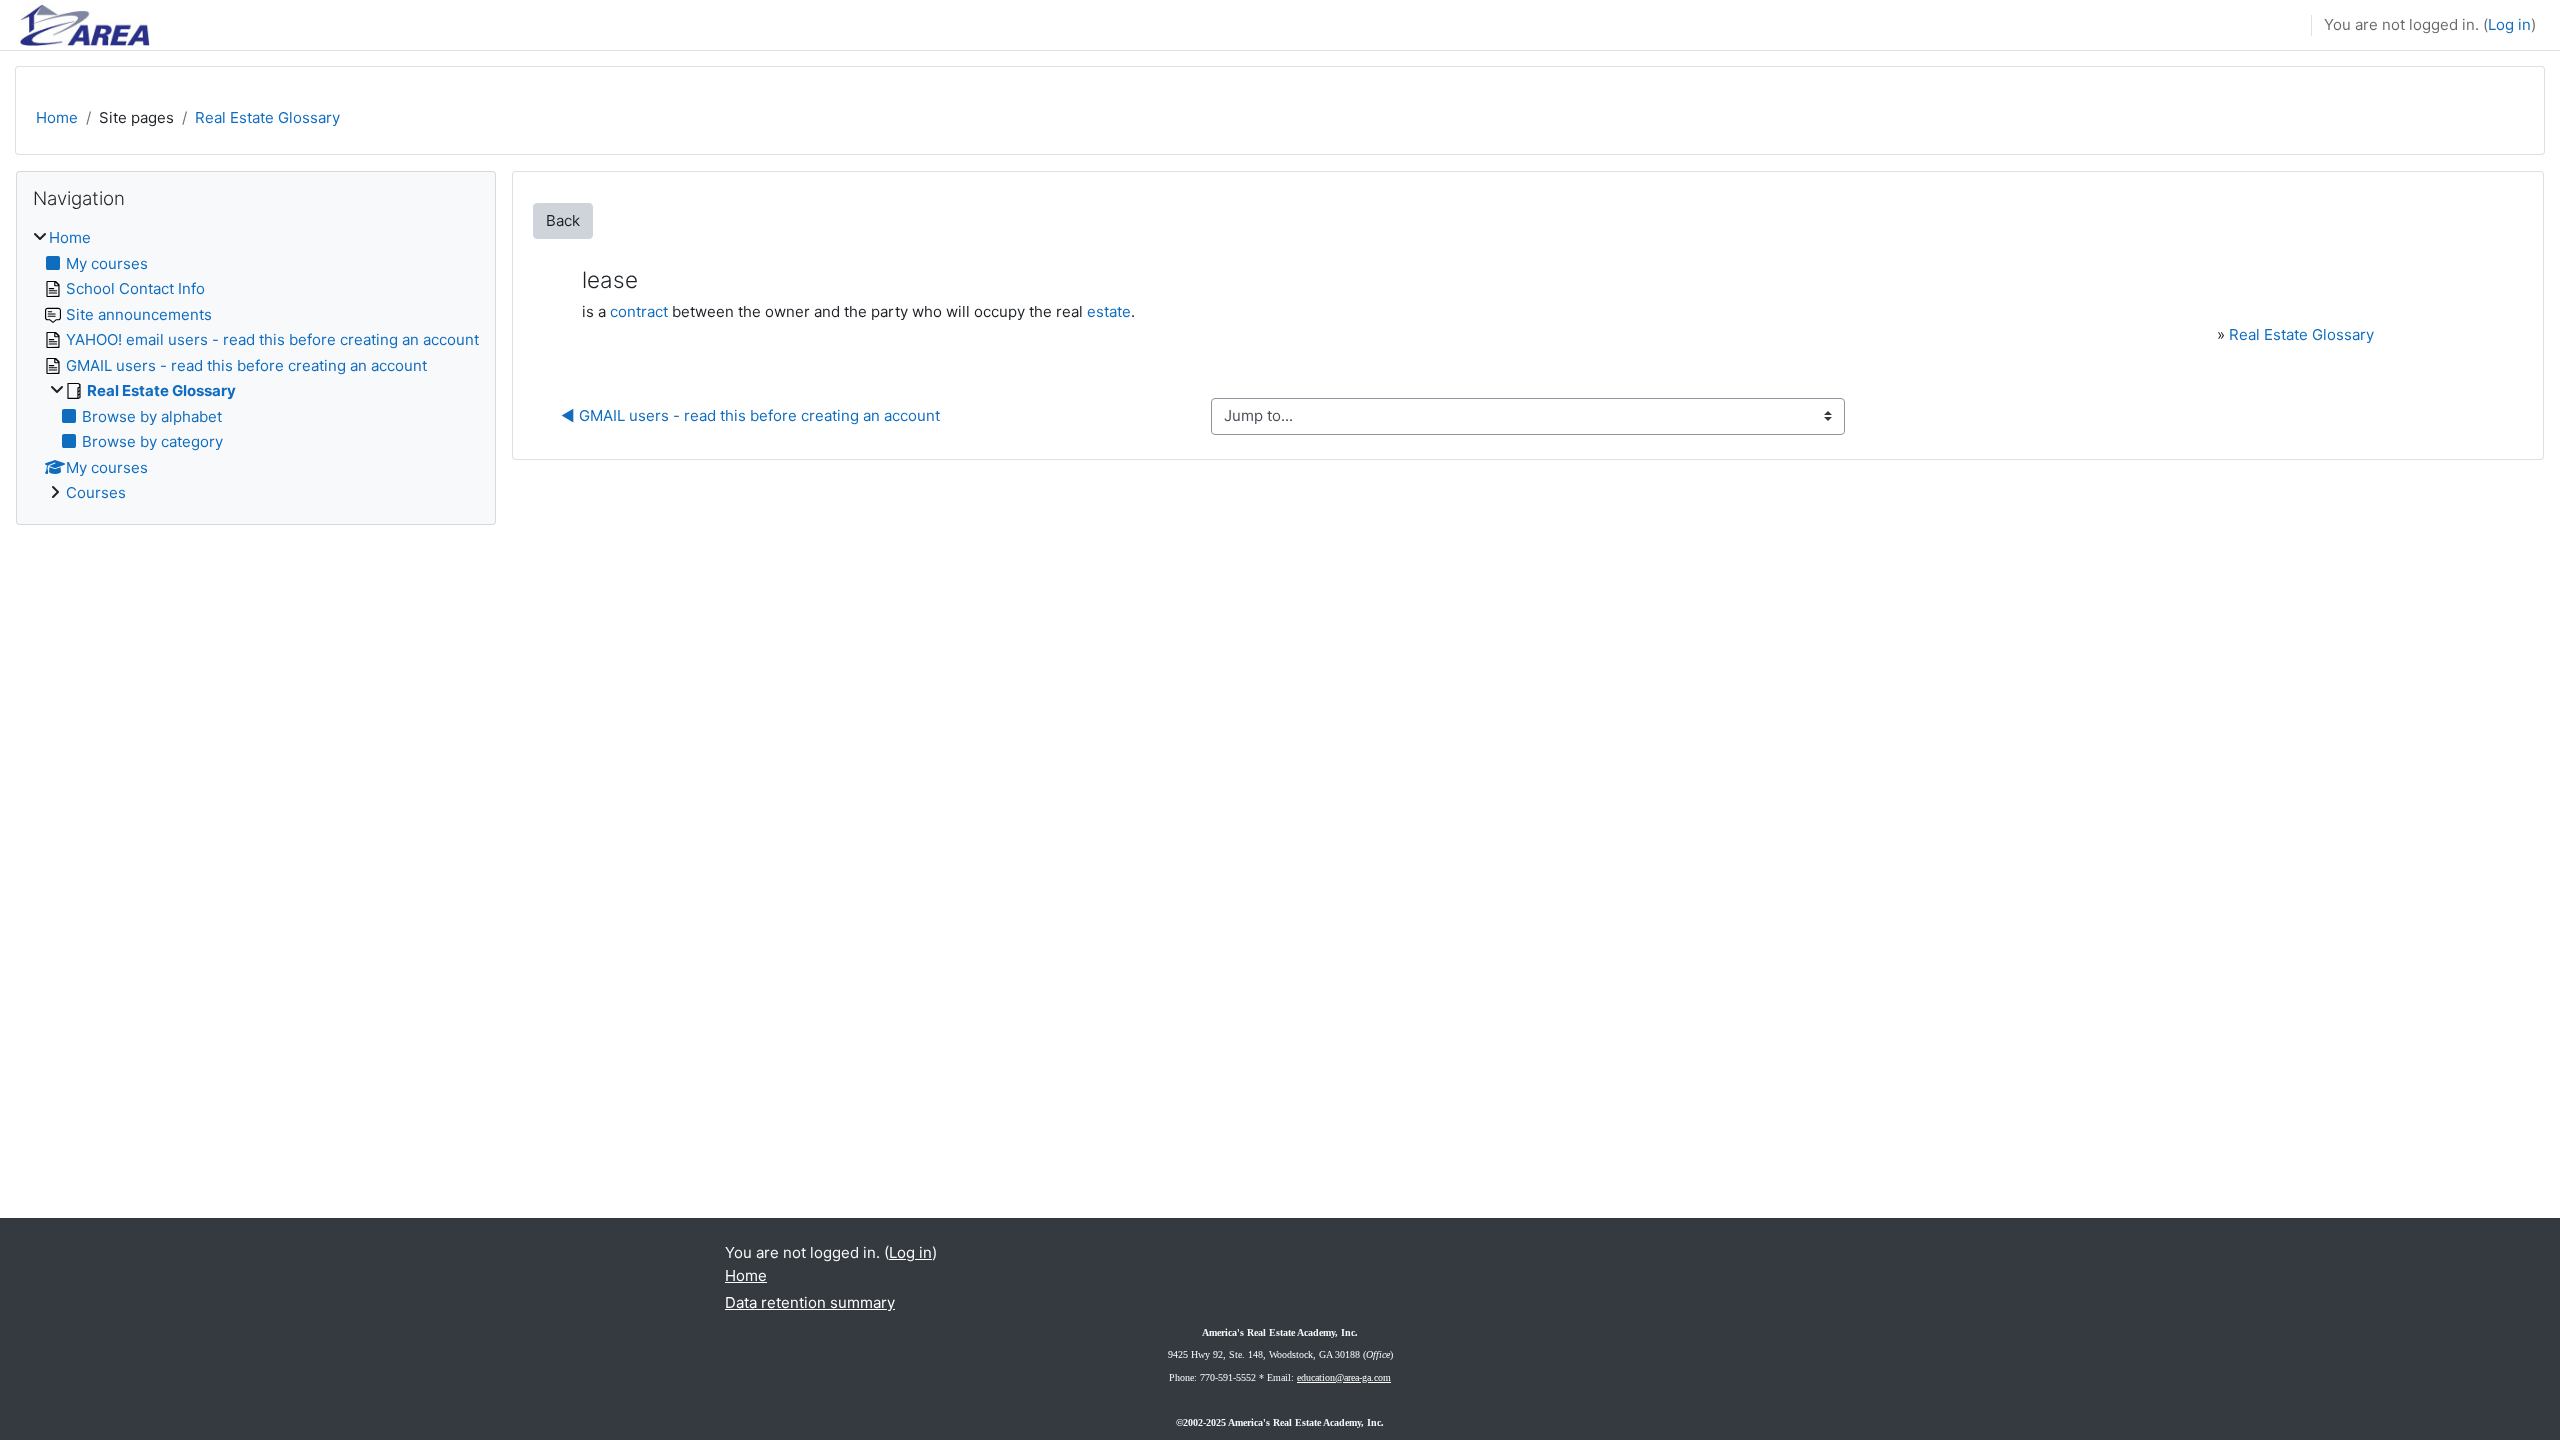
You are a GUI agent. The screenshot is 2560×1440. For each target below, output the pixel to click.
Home (57, 117)
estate (1109, 311)
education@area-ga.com (1344, 1377)
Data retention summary (810, 1302)
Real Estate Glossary (267, 117)
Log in (2509, 24)
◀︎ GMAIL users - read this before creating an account (750, 415)
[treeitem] (256, 366)
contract (639, 311)
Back (563, 220)
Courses (96, 492)
